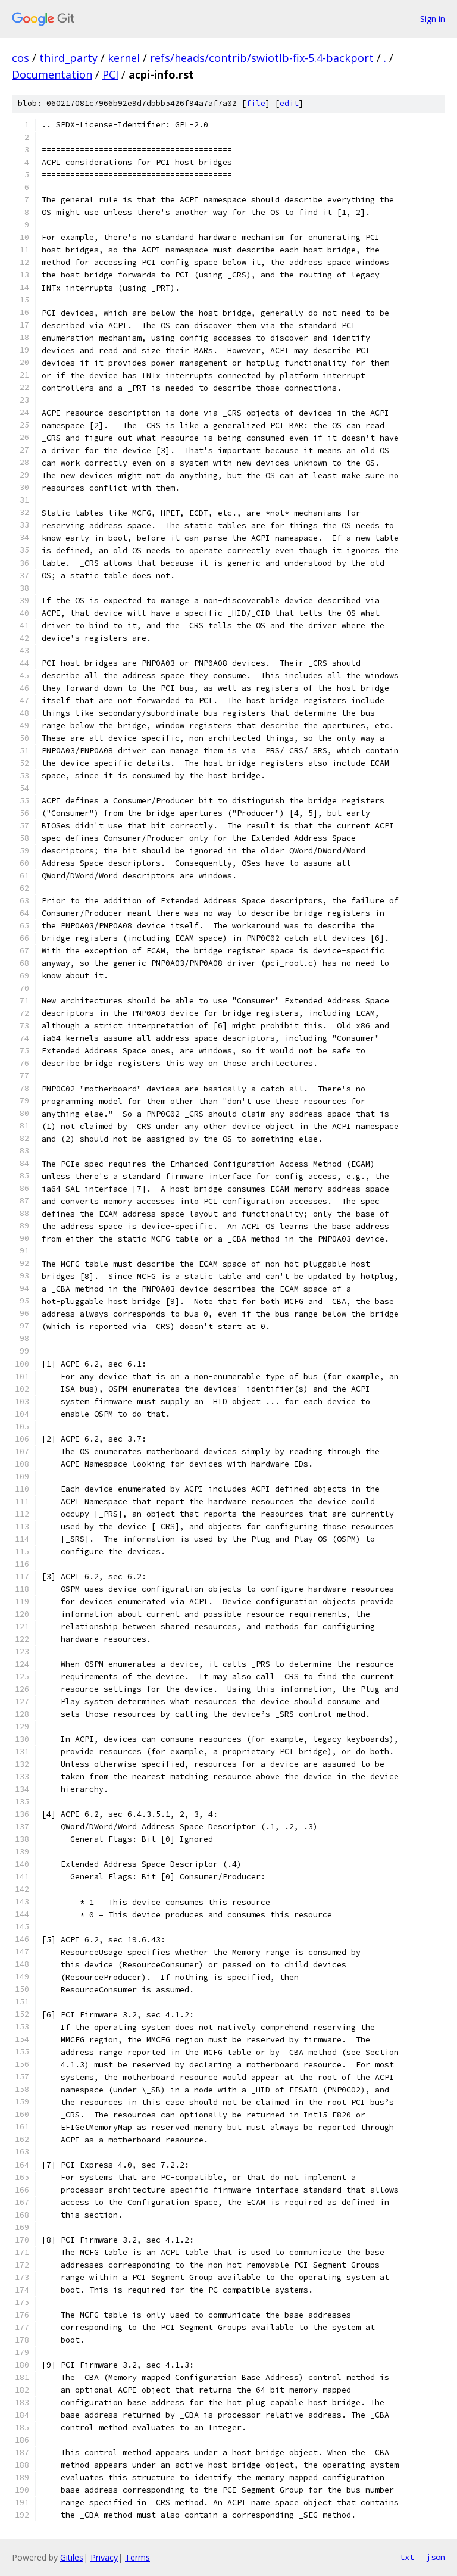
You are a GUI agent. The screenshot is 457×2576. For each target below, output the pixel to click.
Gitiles (72, 2557)
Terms (137, 2557)
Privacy (104, 2557)
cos (21, 58)
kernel (124, 58)
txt (407, 2557)
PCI (110, 74)
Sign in (433, 19)
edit (289, 103)
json (436, 2557)
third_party (68, 58)
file (256, 103)
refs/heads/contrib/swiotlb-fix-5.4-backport (262, 58)
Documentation (52, 74)
